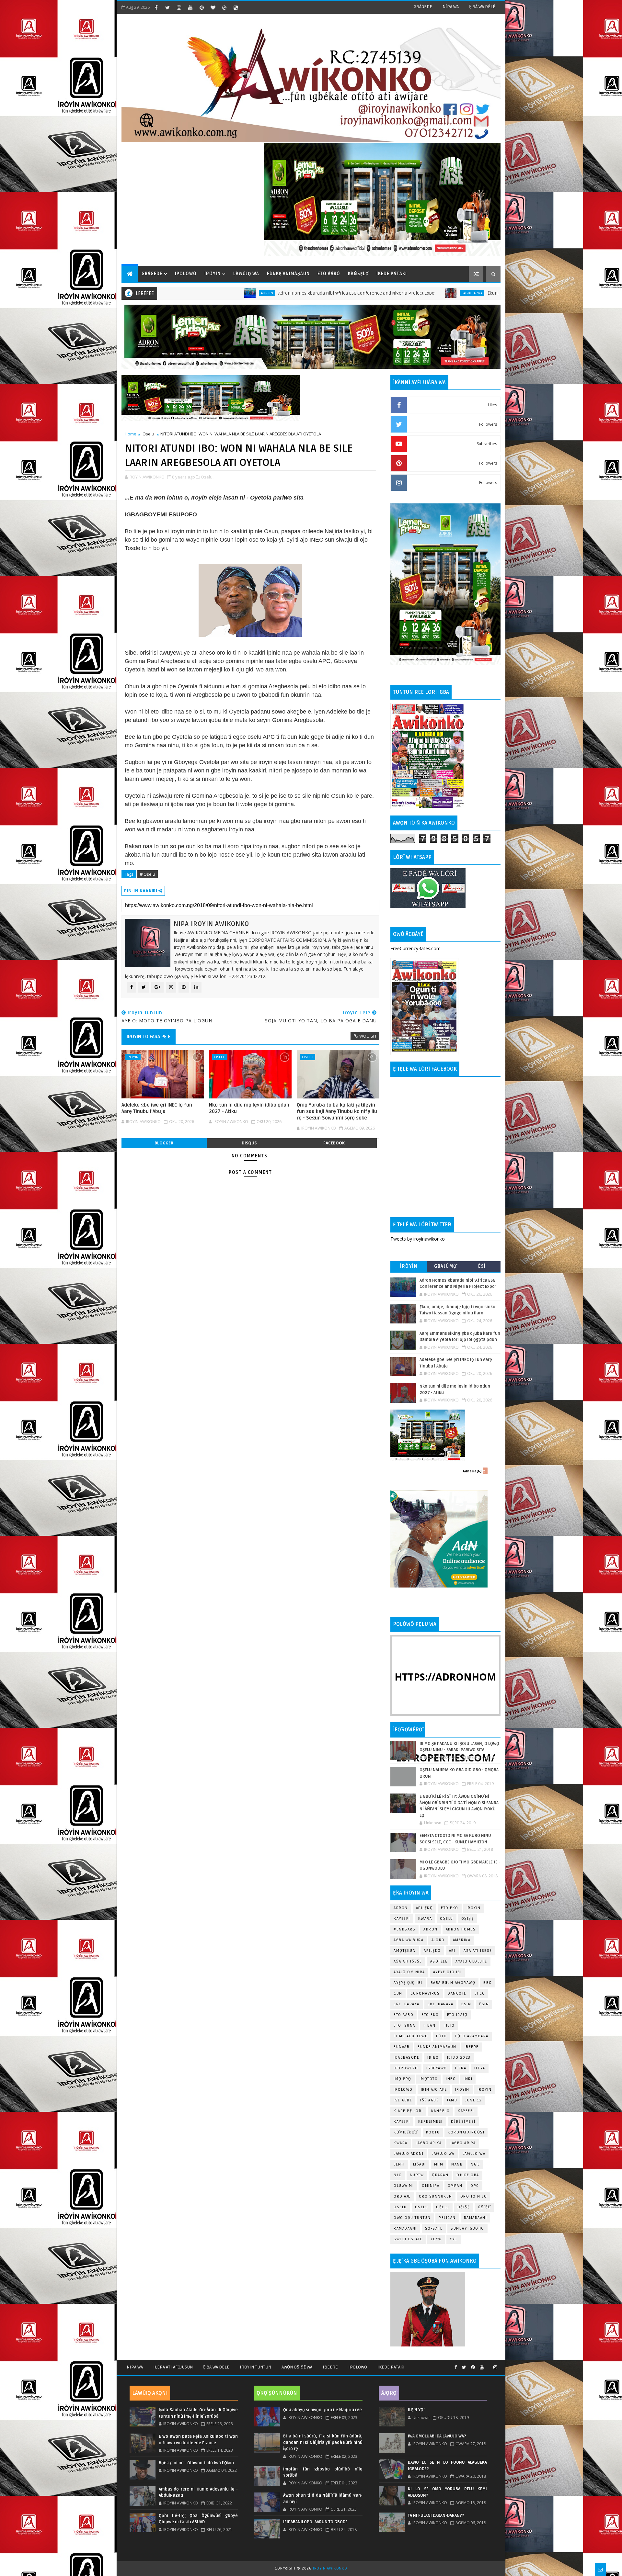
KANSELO (441, 2111)
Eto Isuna (404, 2025)
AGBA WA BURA (409, 1940)
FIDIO (449, 2025)
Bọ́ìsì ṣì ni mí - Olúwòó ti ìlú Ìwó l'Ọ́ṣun (196, 2463)
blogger (164, 1143)
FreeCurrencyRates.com (415, 948)
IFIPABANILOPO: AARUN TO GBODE (315, 2522)
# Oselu (148, 874)
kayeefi (466, 2111)
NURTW (417, 2175)
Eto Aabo (403, 2015)
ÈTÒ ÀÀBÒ (329, 274)
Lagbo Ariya (333, 293)
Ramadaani (476, 2218)
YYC (454, 2239)
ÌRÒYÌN (213, 274)
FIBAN (430, 2025)
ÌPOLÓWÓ (186, 274)
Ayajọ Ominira (409, 1972)
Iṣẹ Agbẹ (429, 2100)
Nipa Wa (135, 2367)
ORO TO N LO (474, 2196)
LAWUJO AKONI (409, 2154)
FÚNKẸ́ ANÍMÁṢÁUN (288, 274)
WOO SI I (368, 1036)
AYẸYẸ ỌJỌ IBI (408, 1983)
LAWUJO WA (474, 2154)
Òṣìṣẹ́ (484, 2207)
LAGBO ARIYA (463, 2143)
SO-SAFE (434, 2228)
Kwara (425, 1919)
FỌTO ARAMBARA (472, 2036)
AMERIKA (462, 1940)
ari (452, 1951)
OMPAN (455, 2186)
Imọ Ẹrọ (403, 2079)
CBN (398, 1993)
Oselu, (207, 477)
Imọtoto (429, 2079)
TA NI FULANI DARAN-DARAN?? (436, 2515)
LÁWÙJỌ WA (246, 274)
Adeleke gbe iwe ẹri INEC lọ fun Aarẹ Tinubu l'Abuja (157, 1108)
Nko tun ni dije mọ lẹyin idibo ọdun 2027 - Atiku (249, 1108)
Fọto (441, 2036)
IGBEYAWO (437, 2068)
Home (131, 434)
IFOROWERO (406, 2068)
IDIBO (433, 2058)
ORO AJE (402, 2196)
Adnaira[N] (472, 1471)
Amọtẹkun (405, 1951)
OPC (475, 2186)
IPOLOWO (403, 2090)
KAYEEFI (402, 1919)
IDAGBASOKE (406, 2058)
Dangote (457, 1993)
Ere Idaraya (407, 2004)
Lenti (399, 2164)
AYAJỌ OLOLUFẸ (471, 1961)
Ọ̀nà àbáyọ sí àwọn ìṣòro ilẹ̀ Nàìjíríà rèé (323, 2410)
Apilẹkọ (425, 1908)
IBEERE (472, 2047)
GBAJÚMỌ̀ (445, 1266)
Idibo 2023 (459, 2058)
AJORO (438, 1940)
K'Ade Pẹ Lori (408, 2111)
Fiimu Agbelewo (411, 2036)
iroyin (462, 2090)
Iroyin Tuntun (255, 2367)
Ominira (431, 2186)
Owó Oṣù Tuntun (412, 2218)
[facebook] (156, 7)
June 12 (474, 2100)
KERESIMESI (431, 2122)
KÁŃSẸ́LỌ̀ (358, 274)
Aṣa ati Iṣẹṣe (408, 1961)
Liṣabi (420, 2164)
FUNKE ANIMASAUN (437, 2047)
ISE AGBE (403, 2100)
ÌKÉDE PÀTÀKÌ (392, 274)
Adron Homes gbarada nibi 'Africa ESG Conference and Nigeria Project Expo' (218, 293)
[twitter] (167, 7)
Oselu (148, 434)
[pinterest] (202, 7)
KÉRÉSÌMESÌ (463, 2122)
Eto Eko (450, 1908)
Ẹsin (484, 2004)
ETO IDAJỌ (457, 2015)
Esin (466, 2004)
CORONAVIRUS (425, 1993)
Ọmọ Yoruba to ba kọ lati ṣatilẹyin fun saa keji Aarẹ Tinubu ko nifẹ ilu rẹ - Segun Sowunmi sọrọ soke (337, 1112)
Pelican (447, 2218)
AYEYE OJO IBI (448, 1972)
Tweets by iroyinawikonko (418, 1239)
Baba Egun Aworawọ (453, 1983)
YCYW (436, 2239)
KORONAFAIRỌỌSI (466, 2132)
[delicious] (236, 7)
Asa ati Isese (478, 1951)
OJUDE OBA (468, 2175)
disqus (249, 1143)
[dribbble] (224, 7)
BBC (488, 1983)
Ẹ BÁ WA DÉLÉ (482, 7)
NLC (398, 2175)
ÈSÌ (482, 1266)
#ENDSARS (404, 1929)
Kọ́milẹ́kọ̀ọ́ (406, 2132)
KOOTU (433, 2132)
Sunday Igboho (467, 2228)
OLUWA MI (404, 2186)
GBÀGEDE (423, 7)
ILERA (461, 2068)
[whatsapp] (489, 2365)
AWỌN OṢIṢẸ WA (297, 2367)
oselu (400, 2207)
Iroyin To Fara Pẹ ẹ (149, 1037)
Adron (401, 1908)
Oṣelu (447, 1919)
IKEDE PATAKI (391, 2367)
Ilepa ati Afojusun (173, 2367)
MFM (439, 2164)
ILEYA (480, 2068)
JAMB (452, 2100)
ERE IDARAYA (441, 2004)
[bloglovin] (213, 7)
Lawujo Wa (443, 2154)
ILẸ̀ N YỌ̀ (416, 2410)
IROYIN (133, 1057)
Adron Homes (461, 1929)
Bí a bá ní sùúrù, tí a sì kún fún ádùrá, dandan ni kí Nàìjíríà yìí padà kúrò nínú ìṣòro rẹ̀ (323, 2442)
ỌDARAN (440, 2175)
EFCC (480, 1993)
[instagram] (179, 7)
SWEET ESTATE (408, 2239)
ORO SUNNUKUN (436, 2196)
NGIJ (475, 2164)
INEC (451, 2079)
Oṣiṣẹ (468, 1919)
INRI (468, 2079)
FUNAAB (402, 2047)
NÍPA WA (451, 7)
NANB (457, 2164)
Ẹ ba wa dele (216, 2367)
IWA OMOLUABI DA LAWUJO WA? (437, 2436)
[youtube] (190, 7)
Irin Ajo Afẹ (434, 2090)
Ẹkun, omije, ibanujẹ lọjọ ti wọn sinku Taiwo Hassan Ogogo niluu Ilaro (420, 293)
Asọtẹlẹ (439, 1961)
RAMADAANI (405, 2228)
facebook (334, 1143)
